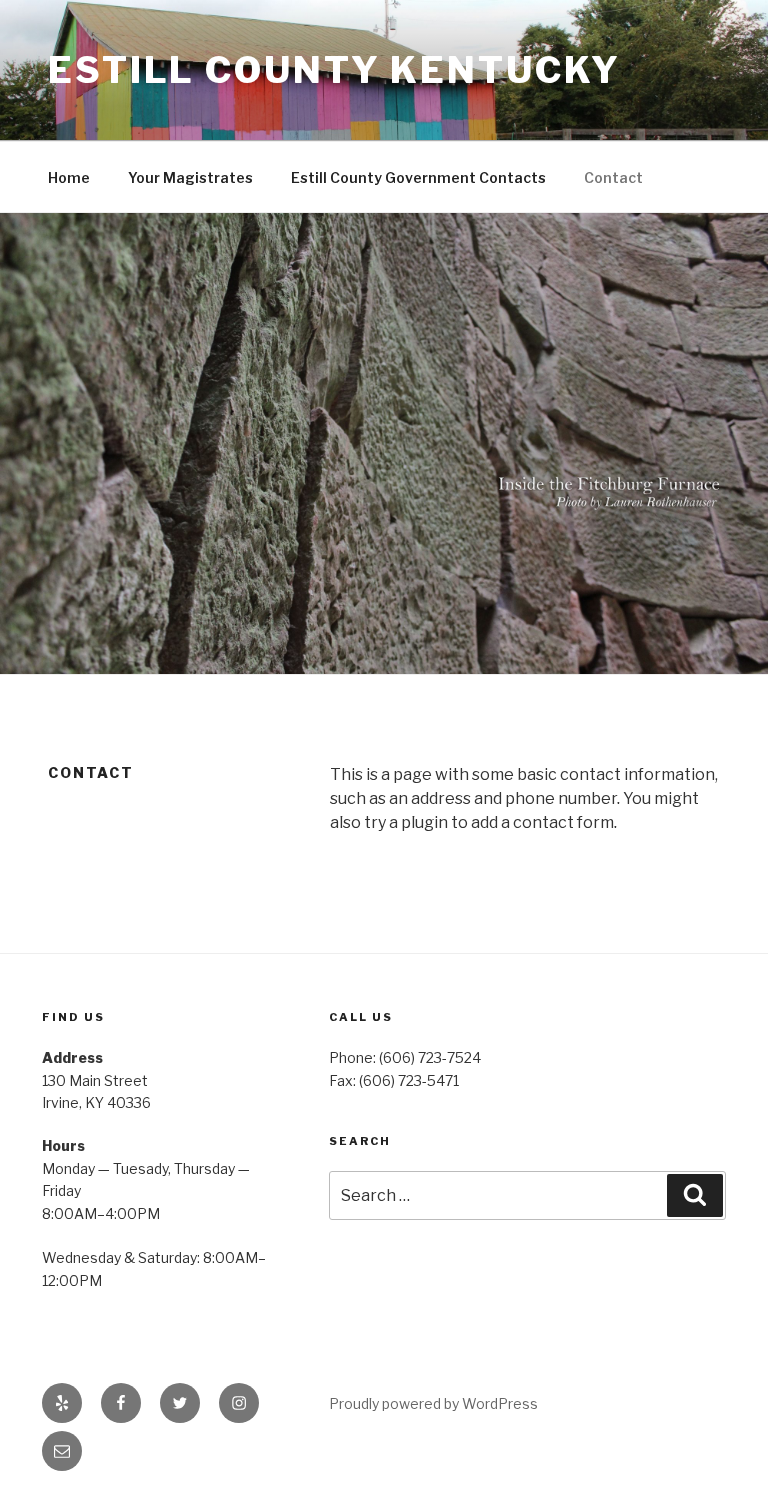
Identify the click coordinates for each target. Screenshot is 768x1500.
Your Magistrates (190, 177)
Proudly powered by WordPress (433, 1403)
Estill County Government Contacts (418, 177)
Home (69, 177)
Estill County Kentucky (334, 70)
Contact (613, 177)
